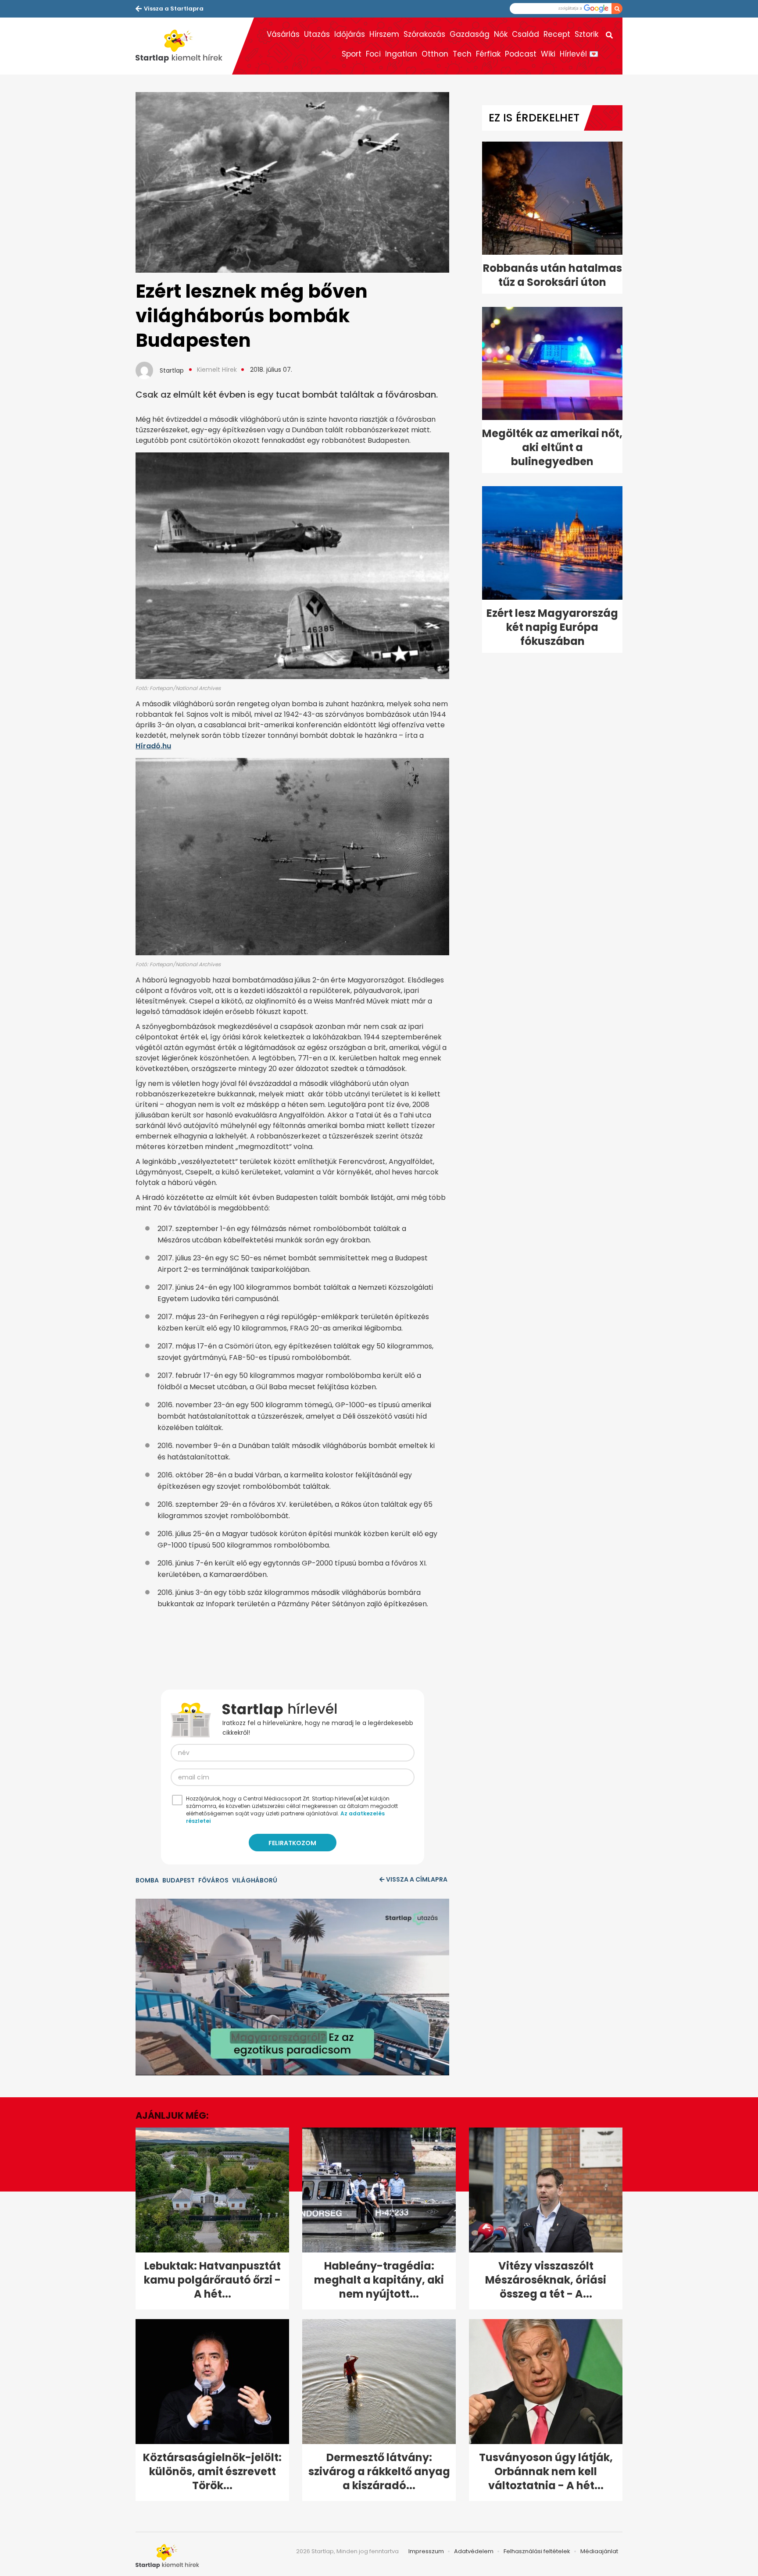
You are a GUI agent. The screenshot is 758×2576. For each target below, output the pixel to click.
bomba (147, 1880)
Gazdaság (470, 34)
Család (526, 34)
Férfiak (488, 54)
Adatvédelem (474, 2551)
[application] (292, 1987)
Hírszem (384, 34)
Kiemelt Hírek (217, 370)
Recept (557, 34)
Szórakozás (424, 34)
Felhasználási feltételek (537, 2551)
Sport (352, 54)
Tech (462, 54)
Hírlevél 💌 (579, 54)
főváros (213, 1880)
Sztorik (586, 34)
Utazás (317, 34)
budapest (179, 1880)
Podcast (521, 54)
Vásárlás (283, 34)
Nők (501, 34)
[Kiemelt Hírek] (184, 46)
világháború (255, 1880)
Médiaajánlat (599, 2551)
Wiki (548, 54)
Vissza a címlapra (417, 1879)
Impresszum (426, 2551)
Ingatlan (401, 54)
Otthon (435, 54)
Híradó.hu (153, 746)
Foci (373, 54)
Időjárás (350, 34)
